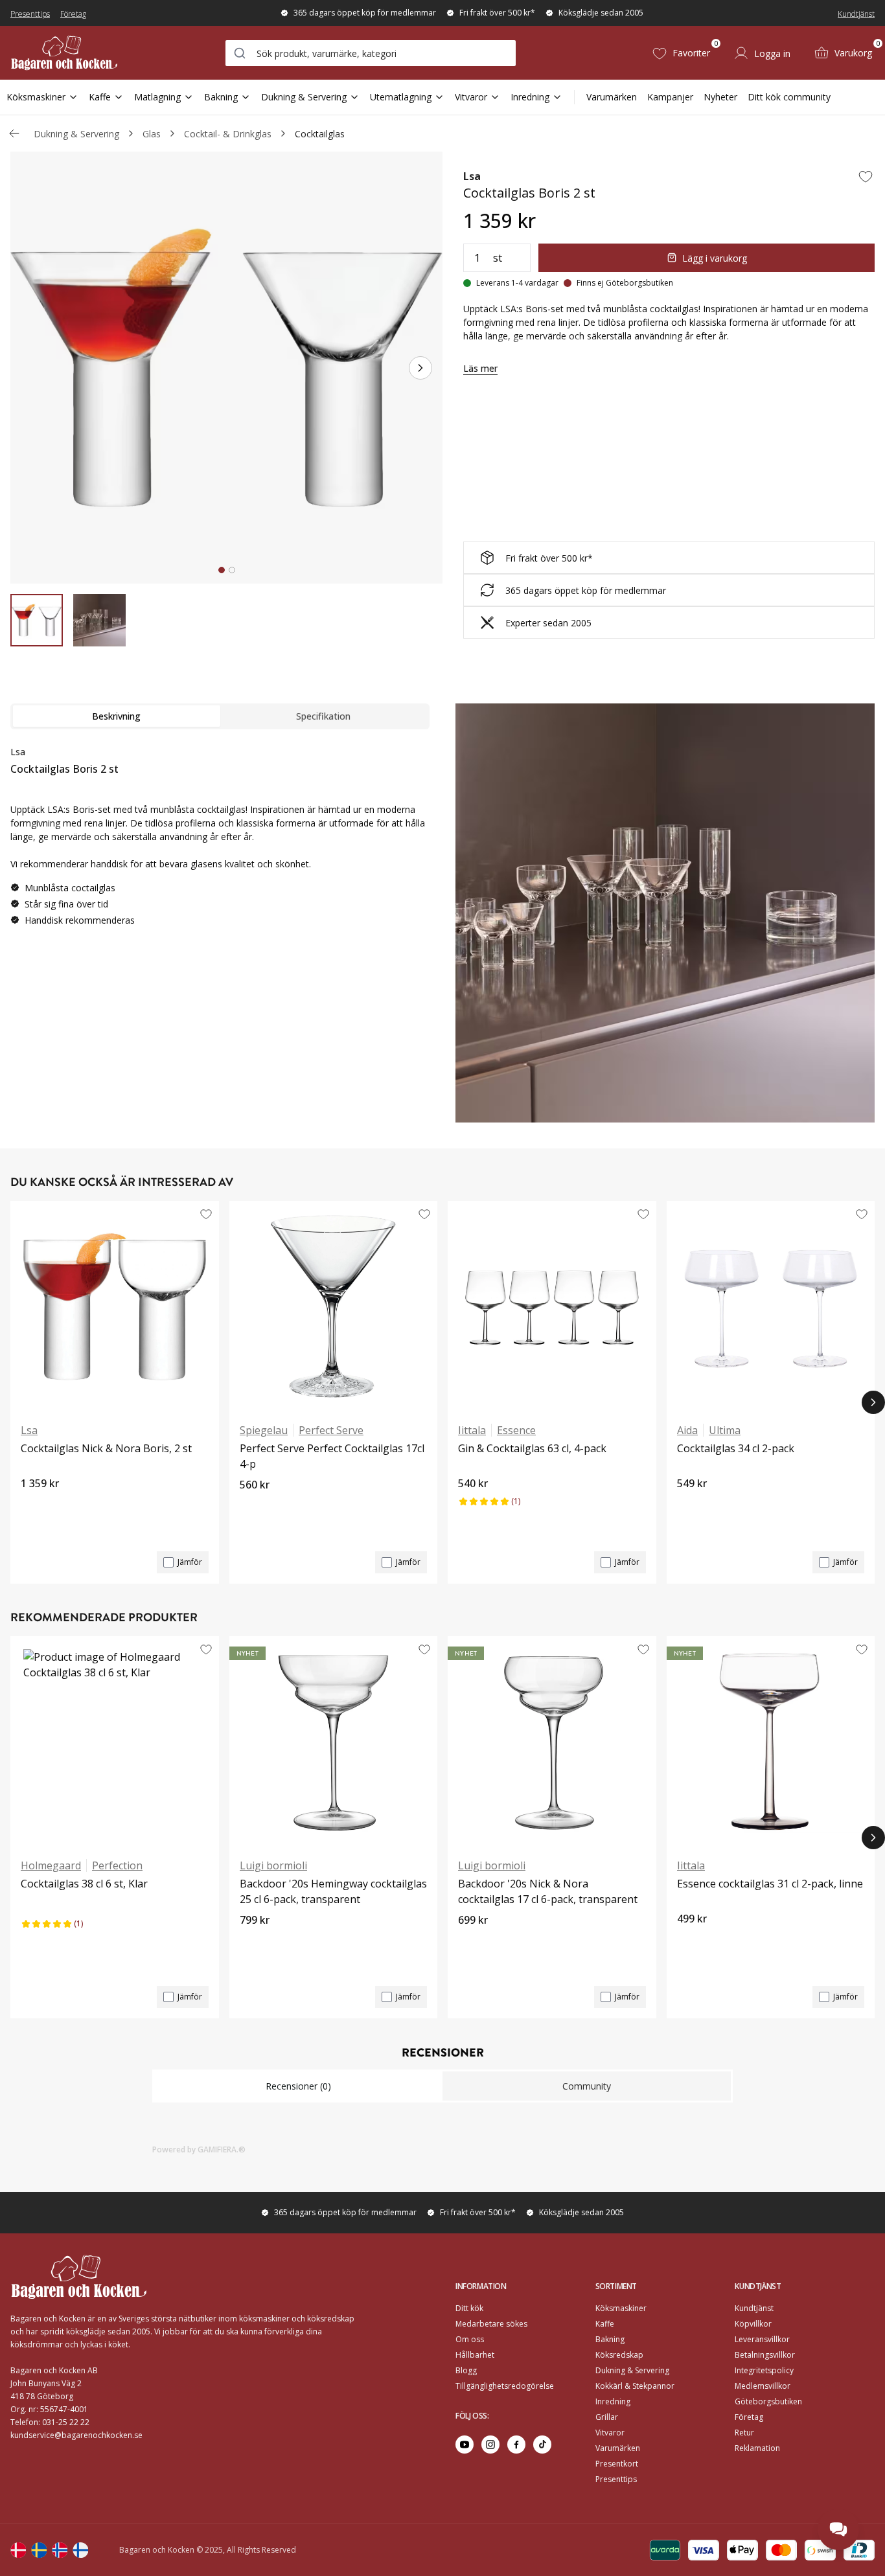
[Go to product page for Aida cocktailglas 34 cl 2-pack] (771, 1306)
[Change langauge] (18, 2550)
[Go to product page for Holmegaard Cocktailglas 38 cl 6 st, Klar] (115, 1742)
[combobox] (371, 53)
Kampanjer (670, 97)
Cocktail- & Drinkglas (228, 134)
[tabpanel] (220, 841)
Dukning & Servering (304, 97)
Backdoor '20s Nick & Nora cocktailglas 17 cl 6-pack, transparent (548, 1891)
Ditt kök (469, 2308)
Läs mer (480, 368)
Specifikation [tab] (323, 716)
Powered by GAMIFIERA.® (199, 2149)
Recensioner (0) (298, 2086)
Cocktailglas (320, 134)
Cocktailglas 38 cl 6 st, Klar (84, 1884)
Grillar (607, 2417)
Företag (73, 14)
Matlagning (157, 97)
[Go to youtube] (465, 2445)
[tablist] (220, 716)
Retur (744, 2433)
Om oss (470, 2339)
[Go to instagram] (490, 2445)
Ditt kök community (789, 97)
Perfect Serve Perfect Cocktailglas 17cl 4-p (332, 1456)
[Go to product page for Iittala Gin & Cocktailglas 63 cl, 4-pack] (552, 1306)
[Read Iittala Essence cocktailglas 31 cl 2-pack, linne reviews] (691, 1941)
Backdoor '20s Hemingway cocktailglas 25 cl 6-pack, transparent (333, 1891)
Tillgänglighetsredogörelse (505, 2386)
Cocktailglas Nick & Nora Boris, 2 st (106, 1448)
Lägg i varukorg (715, 258)
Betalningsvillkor (765, 2355)
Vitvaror (471, 97)
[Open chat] (838, 2529)
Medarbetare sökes (491, 2324)
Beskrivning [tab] (116, 716)
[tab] (222, 570)
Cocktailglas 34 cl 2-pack (736, 1448)
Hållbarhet (475, 2355)
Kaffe (100, 97)
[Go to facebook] (516, 2445)
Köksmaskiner (36, 97)
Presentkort (617, 2464)
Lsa (472, 176)
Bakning (221, 97)
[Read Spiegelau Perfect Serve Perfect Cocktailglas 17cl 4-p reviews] (254, 1507)
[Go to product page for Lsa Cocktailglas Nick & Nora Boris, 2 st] (115, 1306)
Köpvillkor (753, 2324)
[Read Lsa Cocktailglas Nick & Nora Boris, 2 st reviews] (35, 1505)
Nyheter (720, 97)
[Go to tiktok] (542, 2445)
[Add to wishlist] (866, 176)
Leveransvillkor (762, 2339)
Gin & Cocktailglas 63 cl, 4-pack (532, 1448)
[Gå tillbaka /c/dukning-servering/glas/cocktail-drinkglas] (14, 133)
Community (587, 2086)
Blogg (466, 2370)
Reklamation (757, 2448)
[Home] (64, 53)
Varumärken (612, 97)
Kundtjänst (856, 14)
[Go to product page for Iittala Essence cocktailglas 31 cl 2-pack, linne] (771, 1742)
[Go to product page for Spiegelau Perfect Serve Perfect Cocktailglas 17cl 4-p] (334, 1306)
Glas (152, 134)
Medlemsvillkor (763, 2386)
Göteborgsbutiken (768, 2401)
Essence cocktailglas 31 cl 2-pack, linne (770, 1884)
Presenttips (30, 14)
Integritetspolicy (764, 2370)
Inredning (530, 97)
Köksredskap (619, 2355)
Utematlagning (401, 97)
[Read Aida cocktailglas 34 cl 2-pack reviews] (691, 1505)
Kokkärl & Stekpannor (635, 2386)
